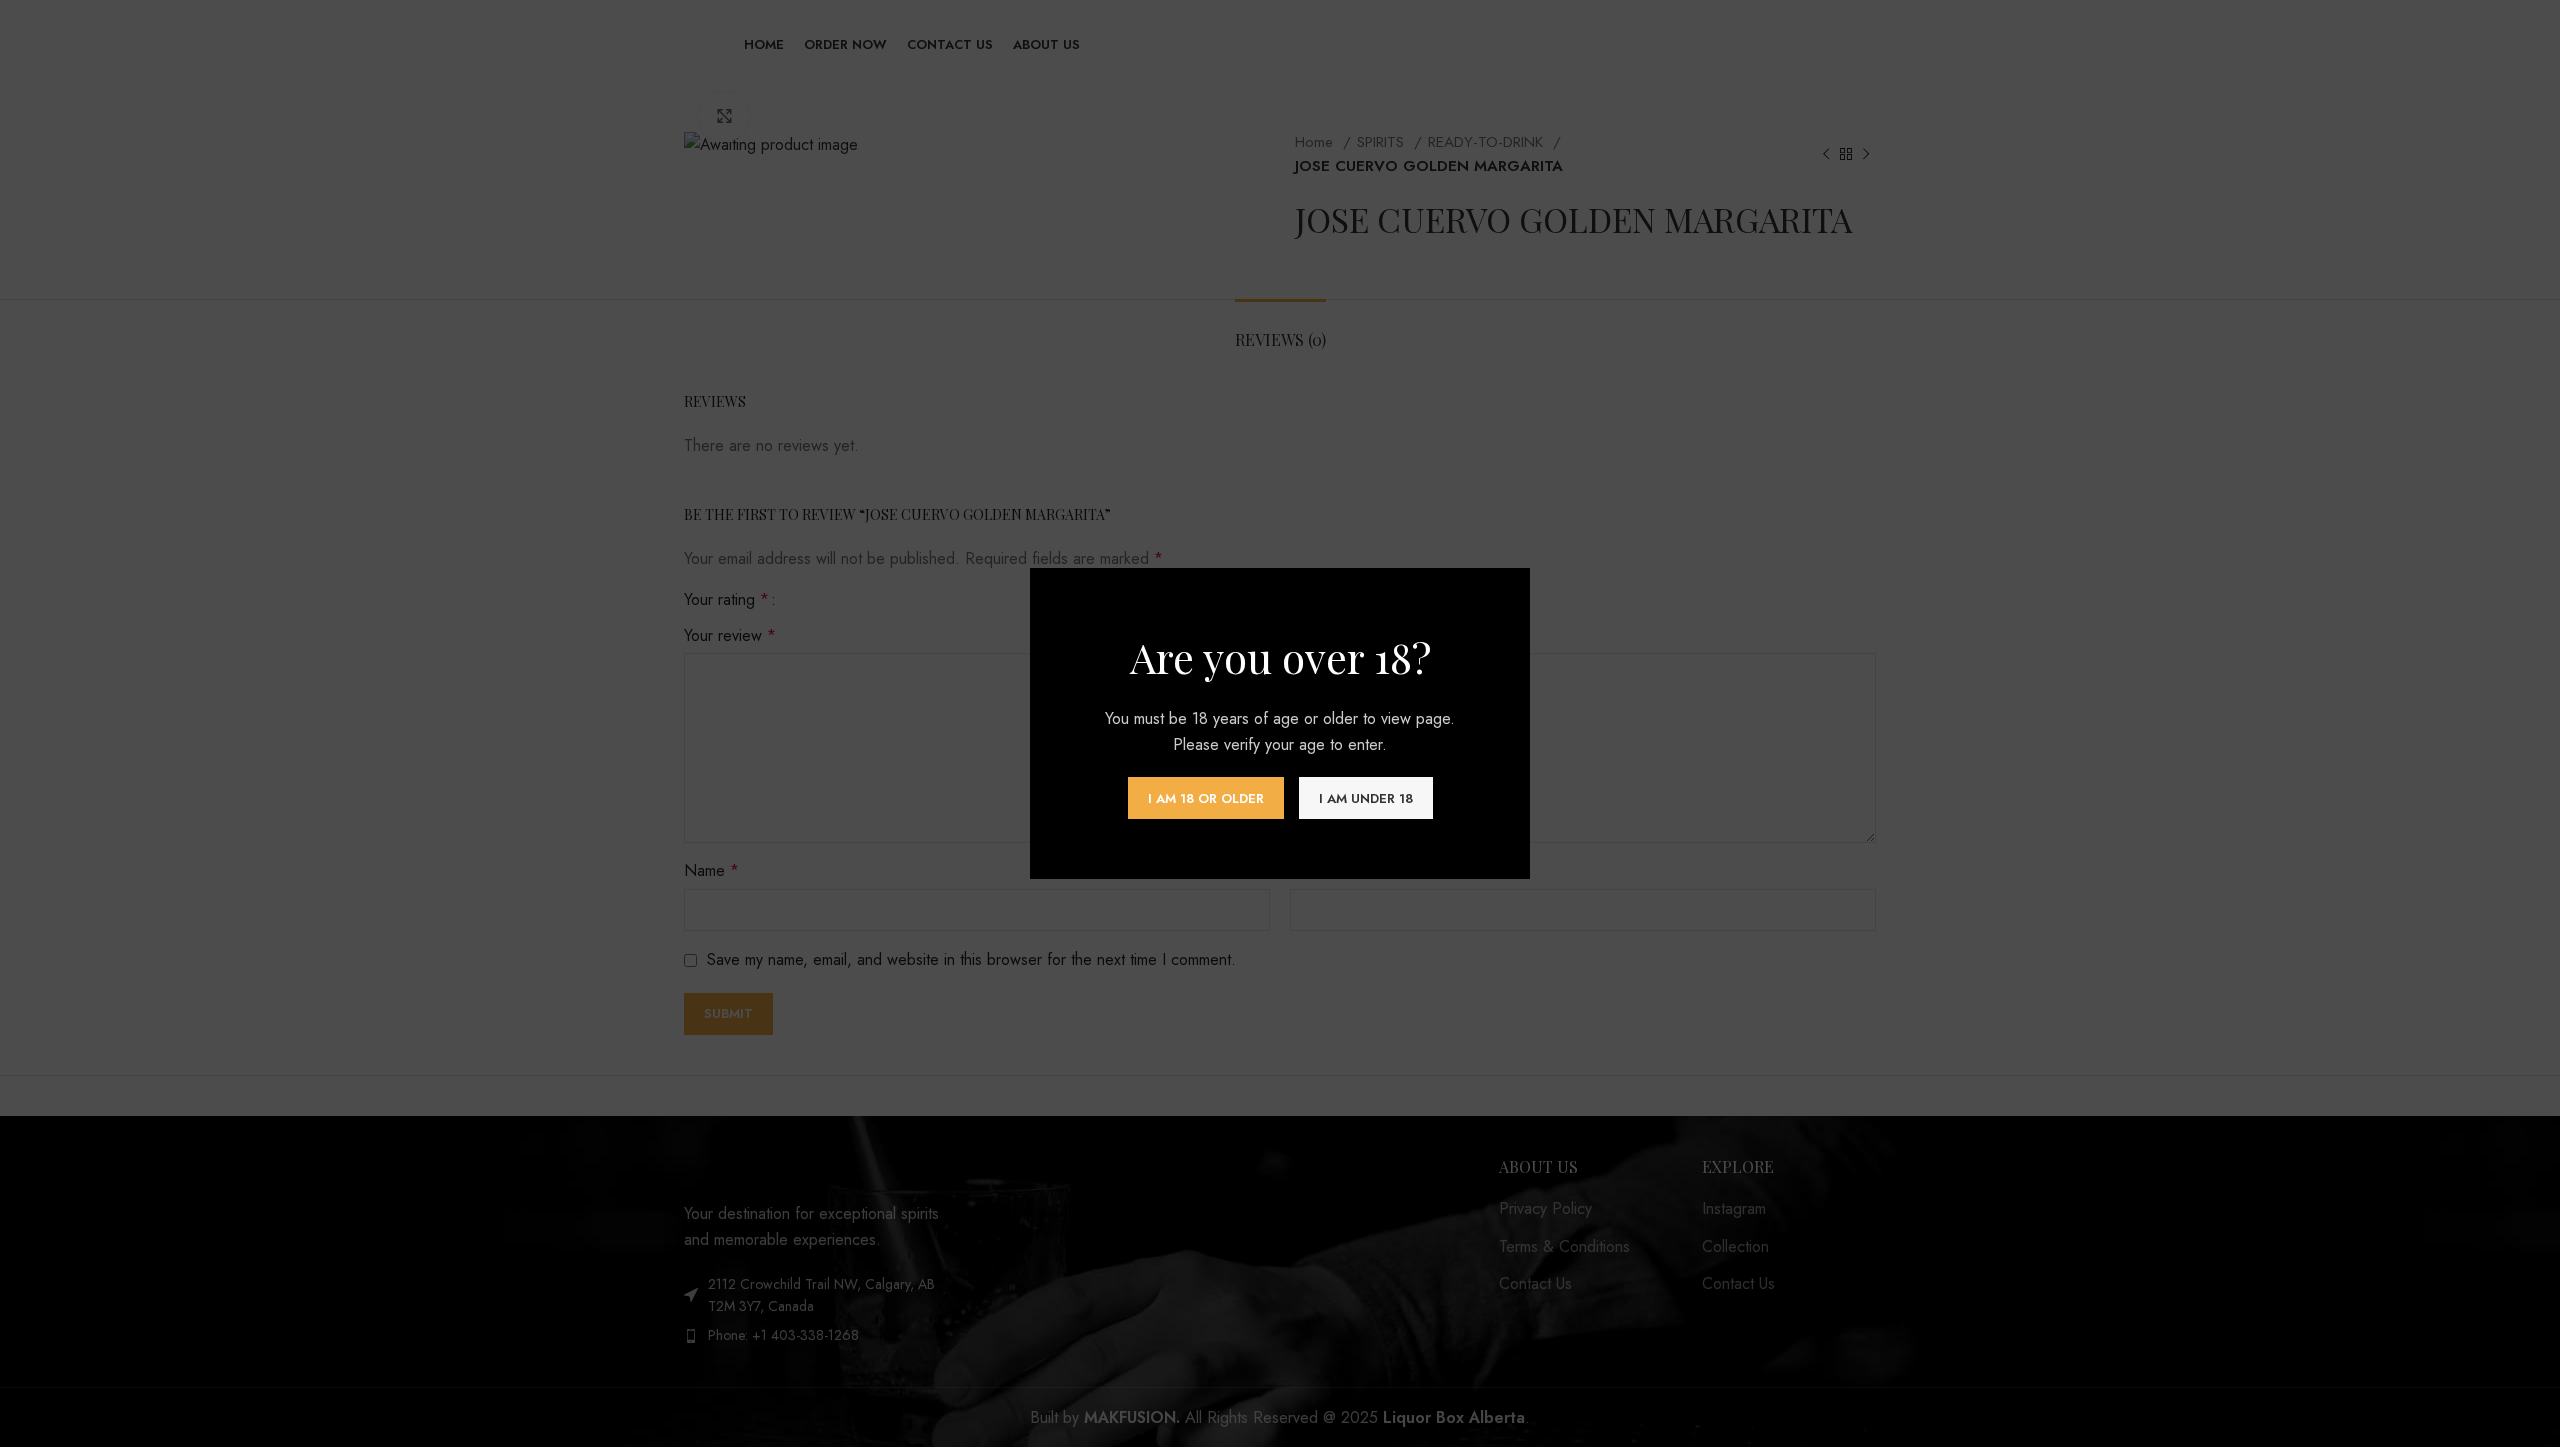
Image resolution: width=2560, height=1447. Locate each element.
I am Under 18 (1366, 798)
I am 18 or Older (1206, 798)
